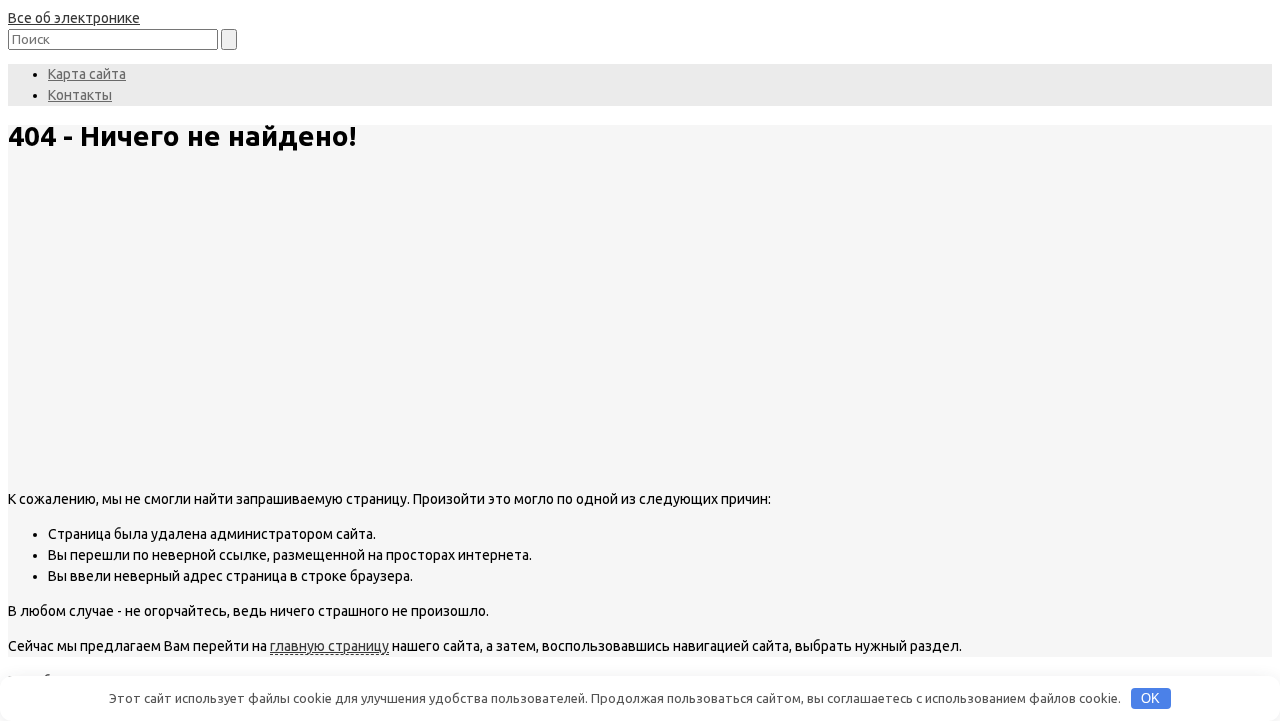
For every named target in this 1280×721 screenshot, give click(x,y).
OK (1150, 698)
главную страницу (329, 646)
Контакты (80, 95)
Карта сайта (87, 74)
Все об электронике (74, 18)
